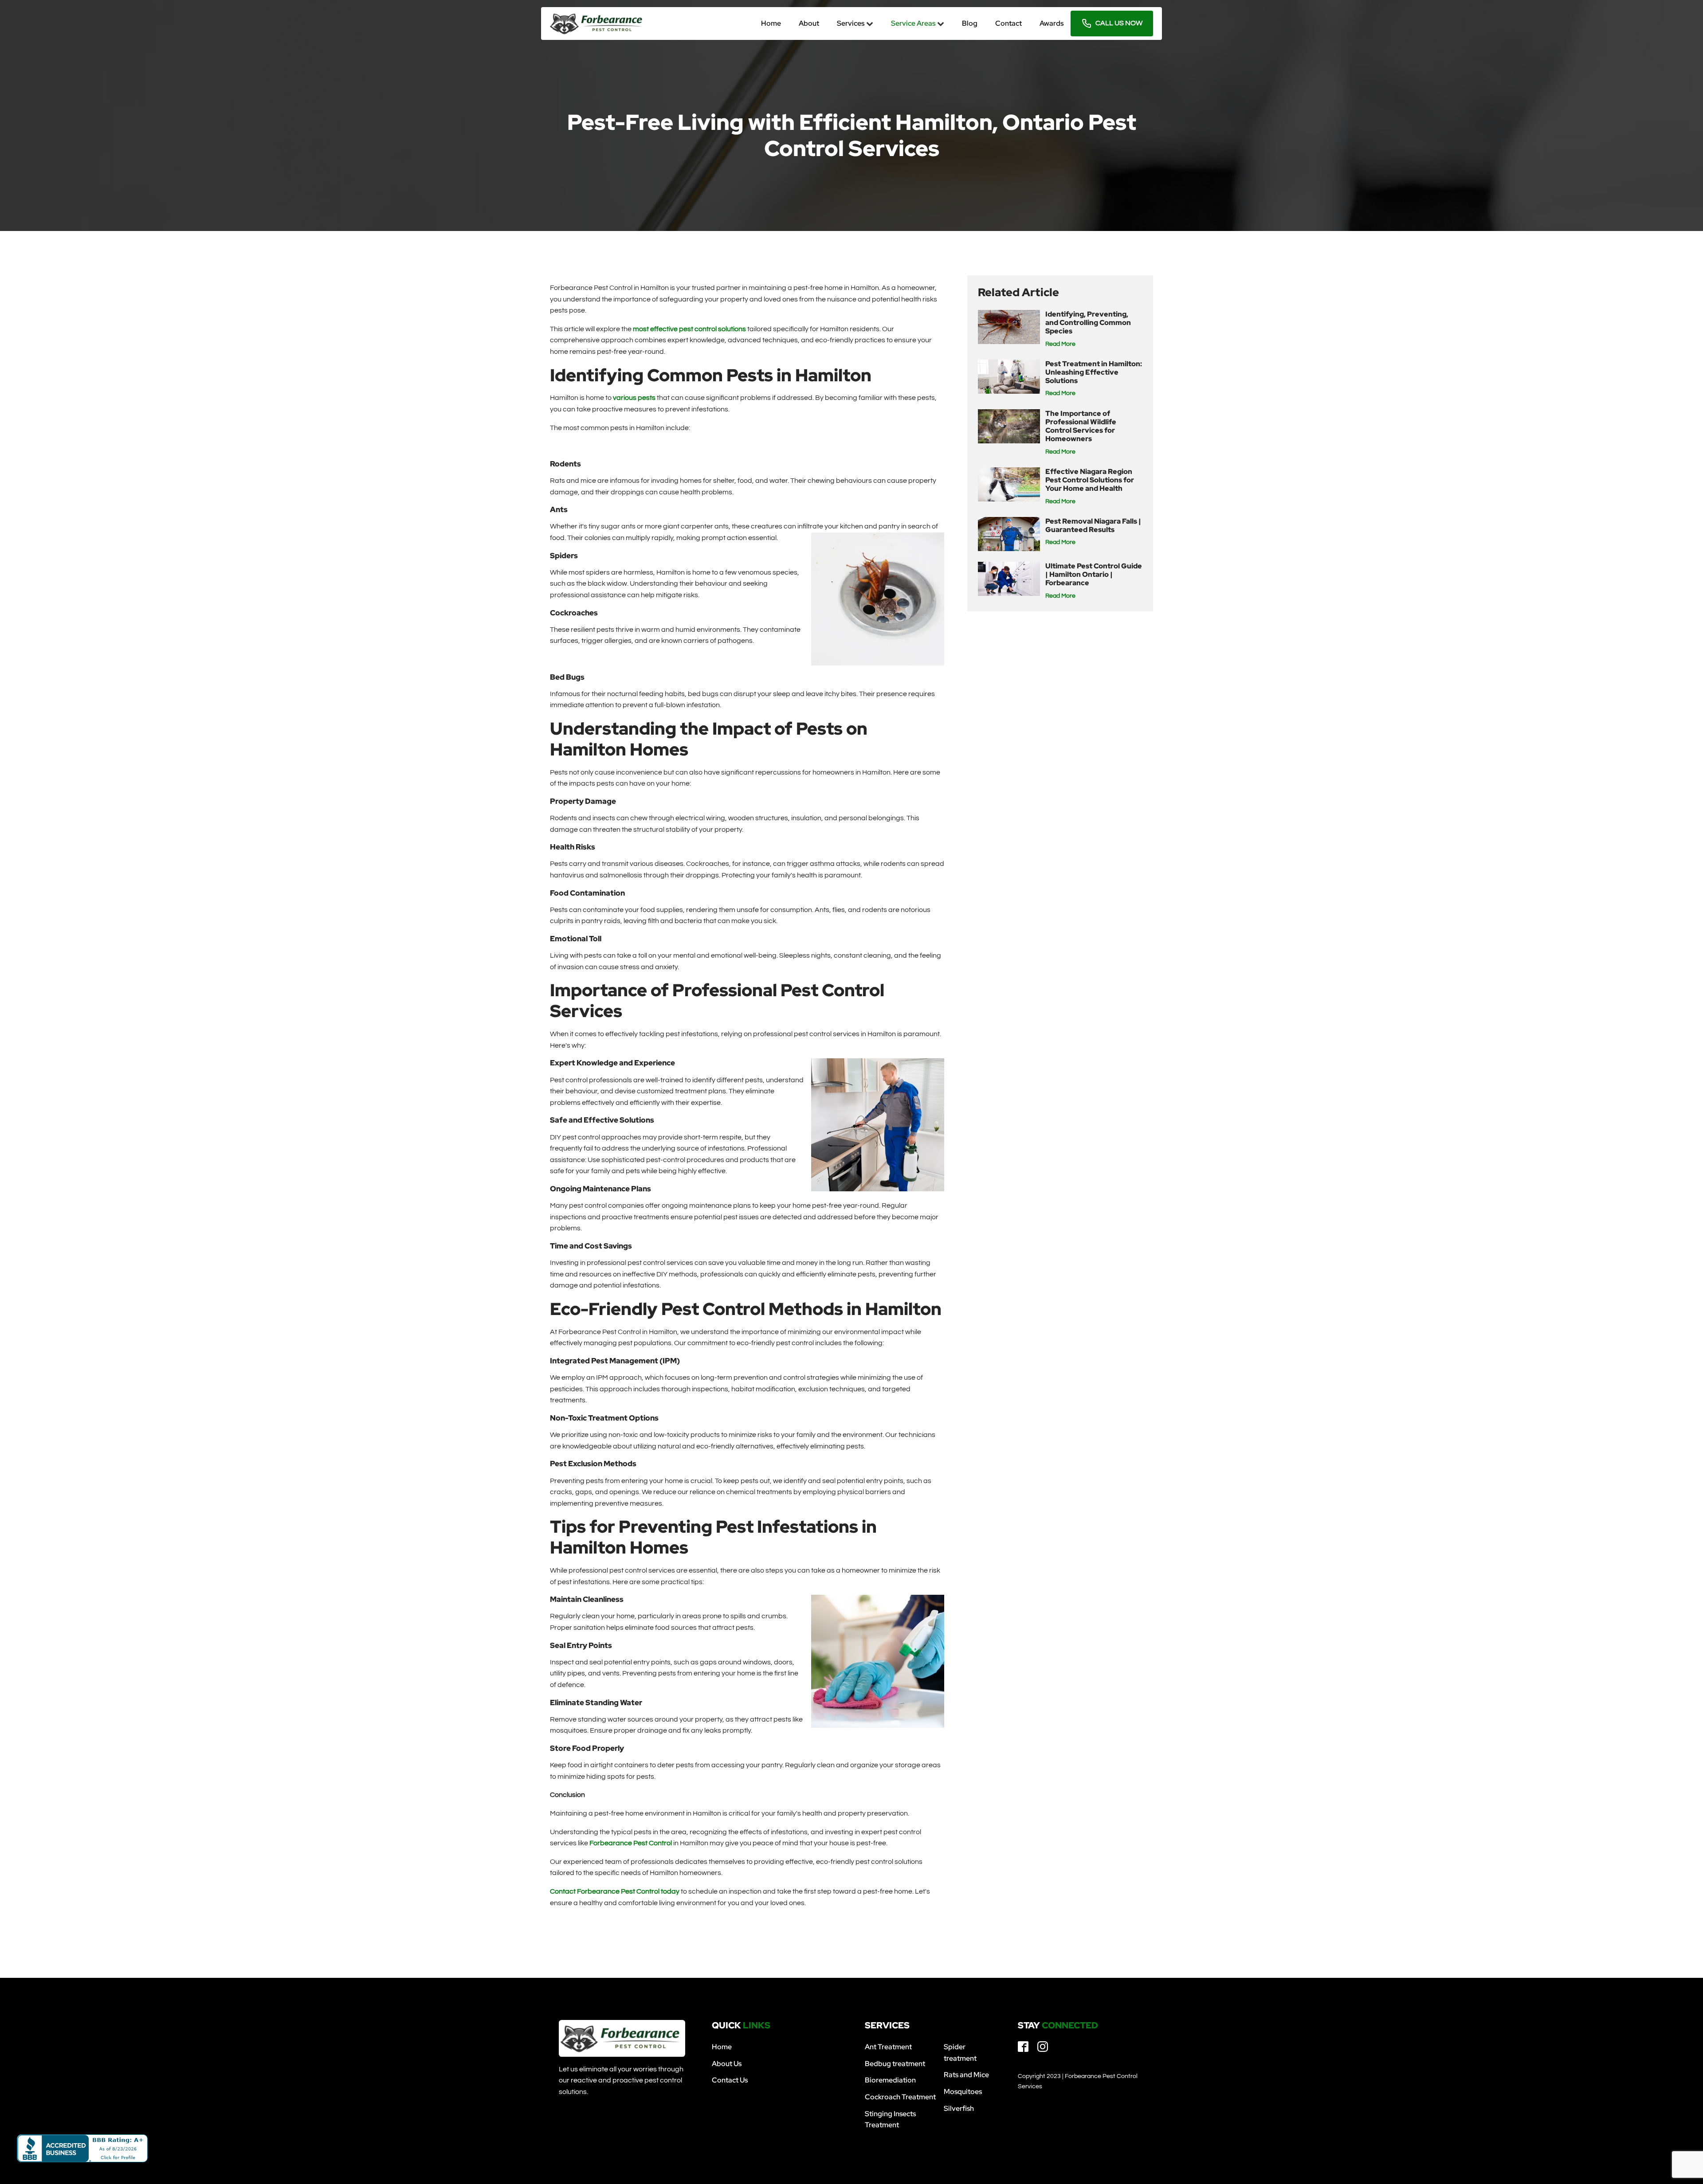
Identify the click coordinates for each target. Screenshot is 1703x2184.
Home (722, 2047)
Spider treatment (960, 2053)
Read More (1060, 344)
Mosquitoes (963, 2092)
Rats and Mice (966, 2075)
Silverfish (959, 2108)
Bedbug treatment (895, 2064)
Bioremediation (890, 2080)
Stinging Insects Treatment (890, 2119)
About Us (727, 2064)
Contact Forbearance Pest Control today (615, 1891)
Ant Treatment (888, 2047)
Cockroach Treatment (900, 2097)
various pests (634, 398)
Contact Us (730, 2080)
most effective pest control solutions (689, 329)
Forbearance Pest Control (631, 1843)
